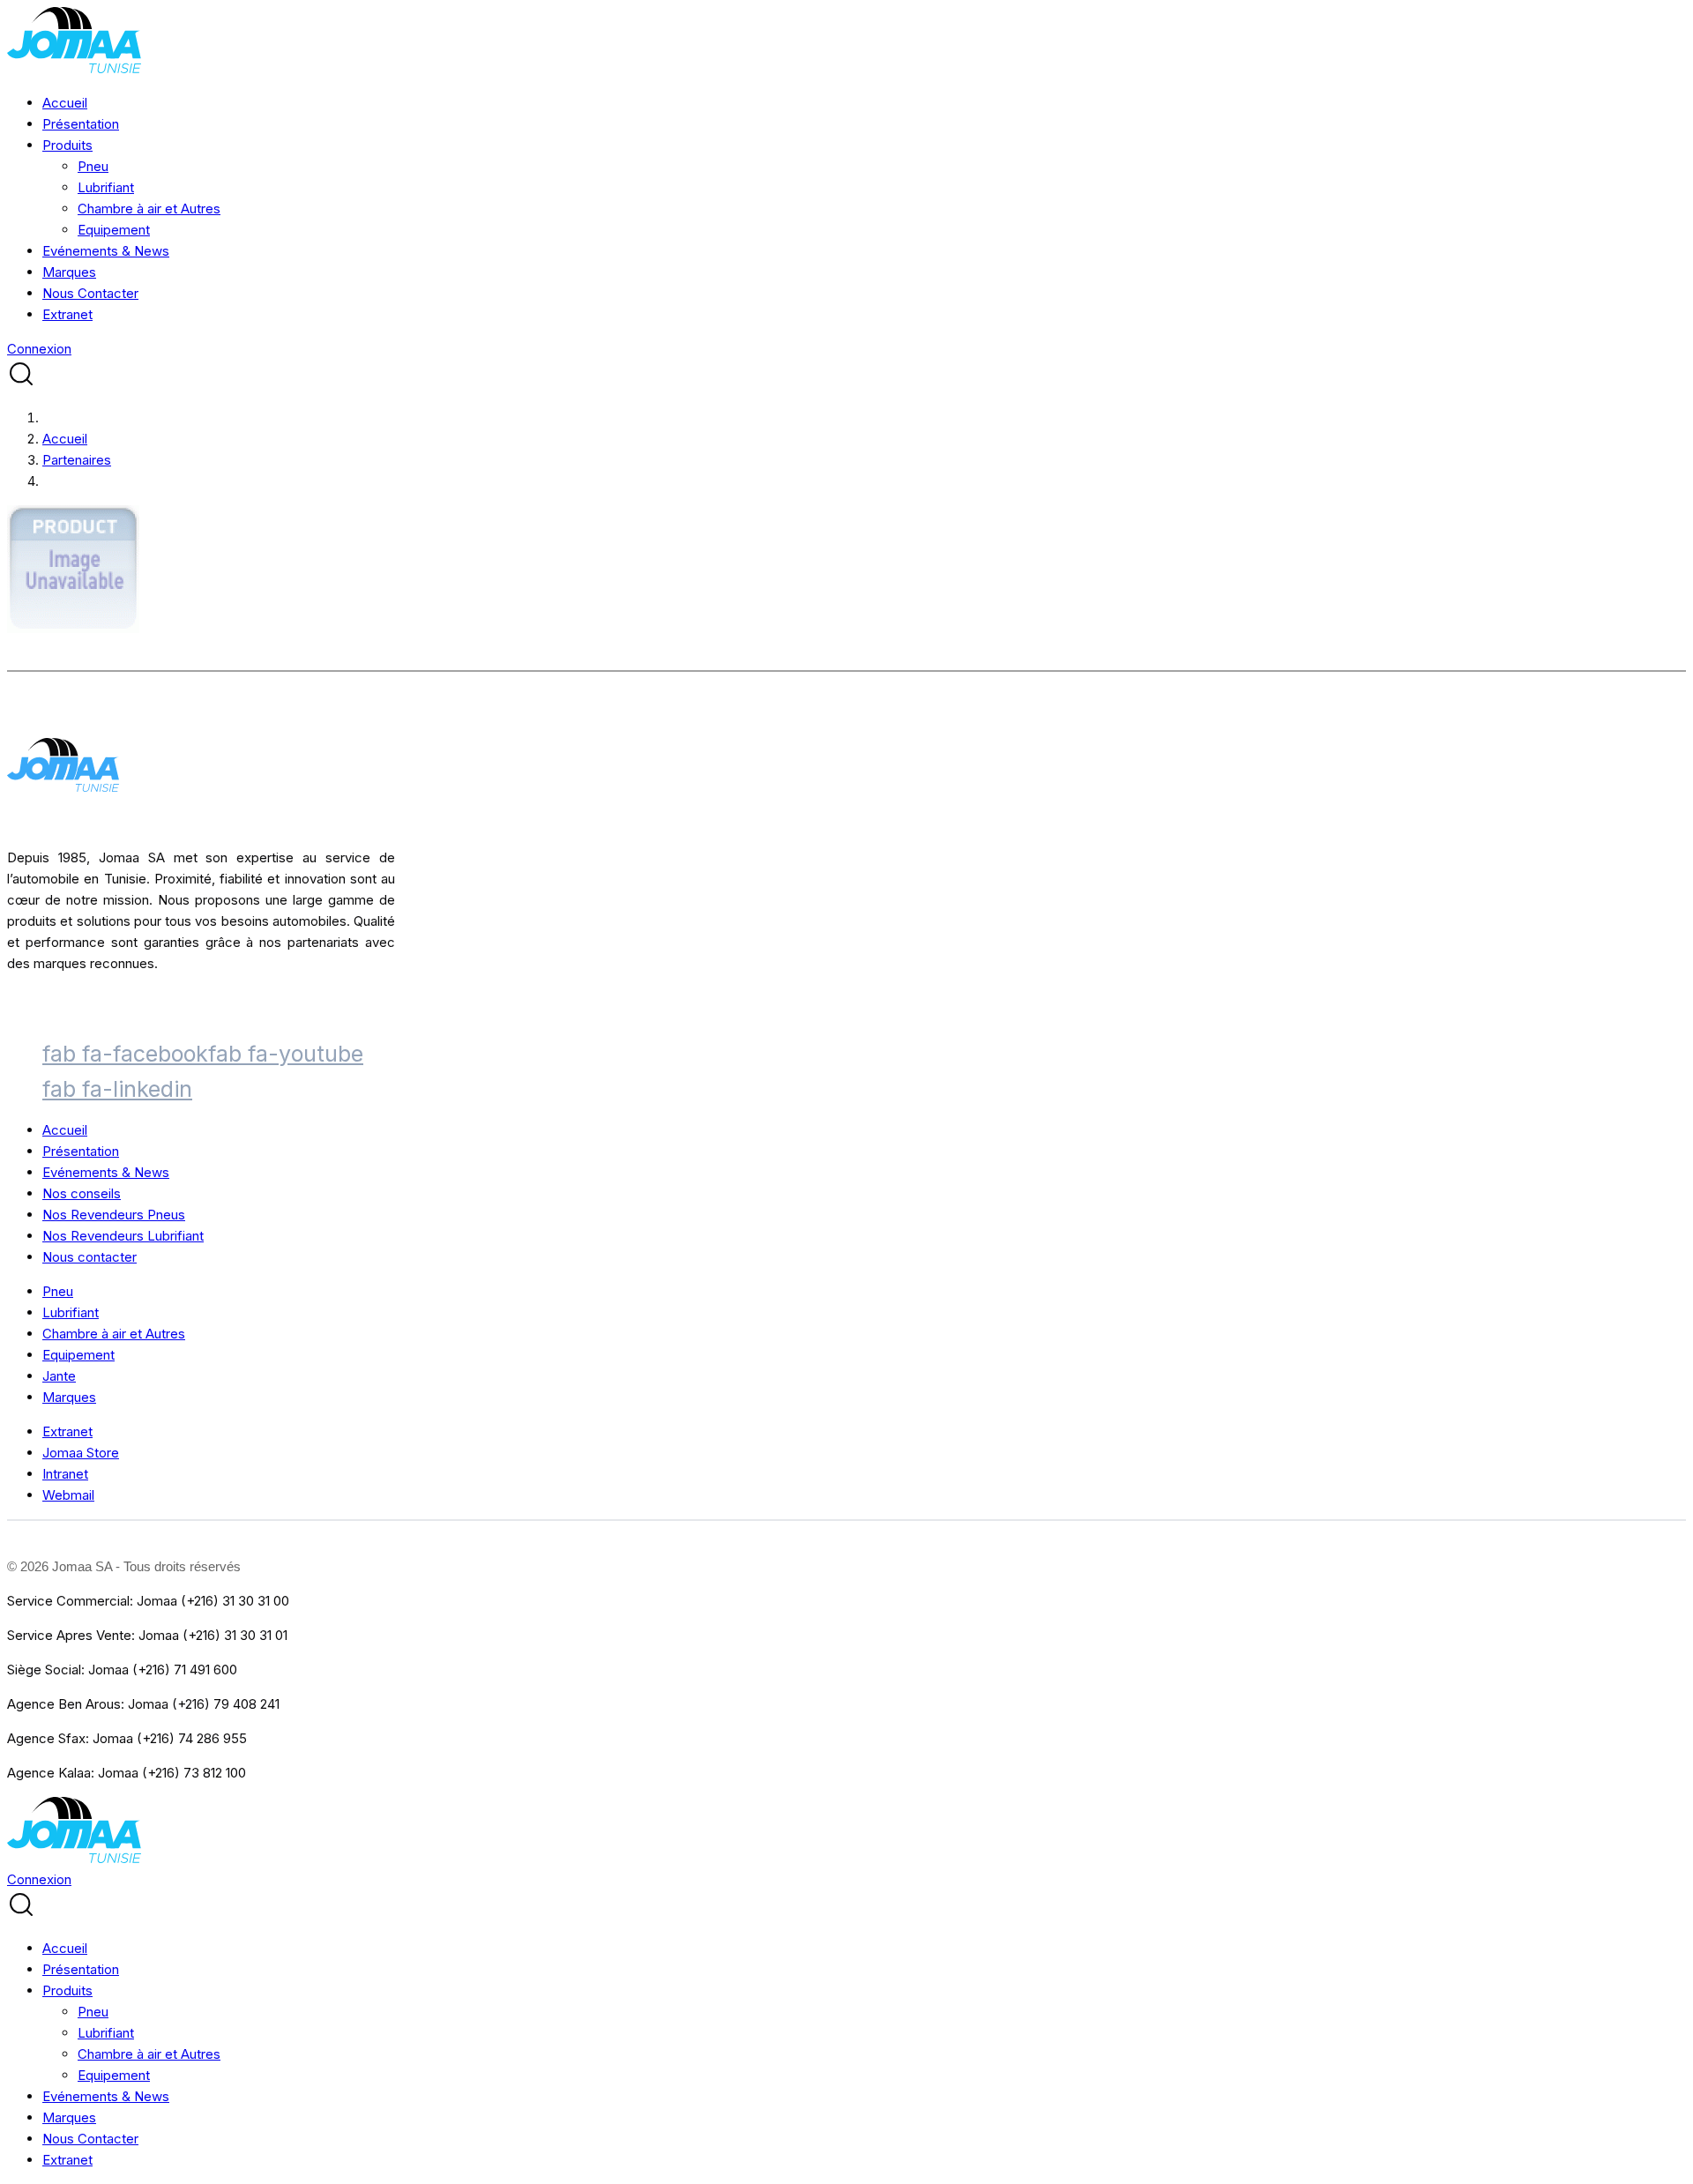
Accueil (65, 103)
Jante (59, 1376)
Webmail (68, 1495)
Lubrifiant (106, 187)
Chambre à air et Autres (149, 209)
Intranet (65, 1474)
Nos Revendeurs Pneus (114, 1215)
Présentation (81, 124)
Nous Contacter (90, 293)
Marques (69, 272)
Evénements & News (106, 251)
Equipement (114, 230)
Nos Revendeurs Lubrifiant (123, 1236)
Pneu (93, 166)
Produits (67, 145)
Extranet (67, 314)
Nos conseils (82, 1193)
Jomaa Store (81, 1453)
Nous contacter (89, 1257)
